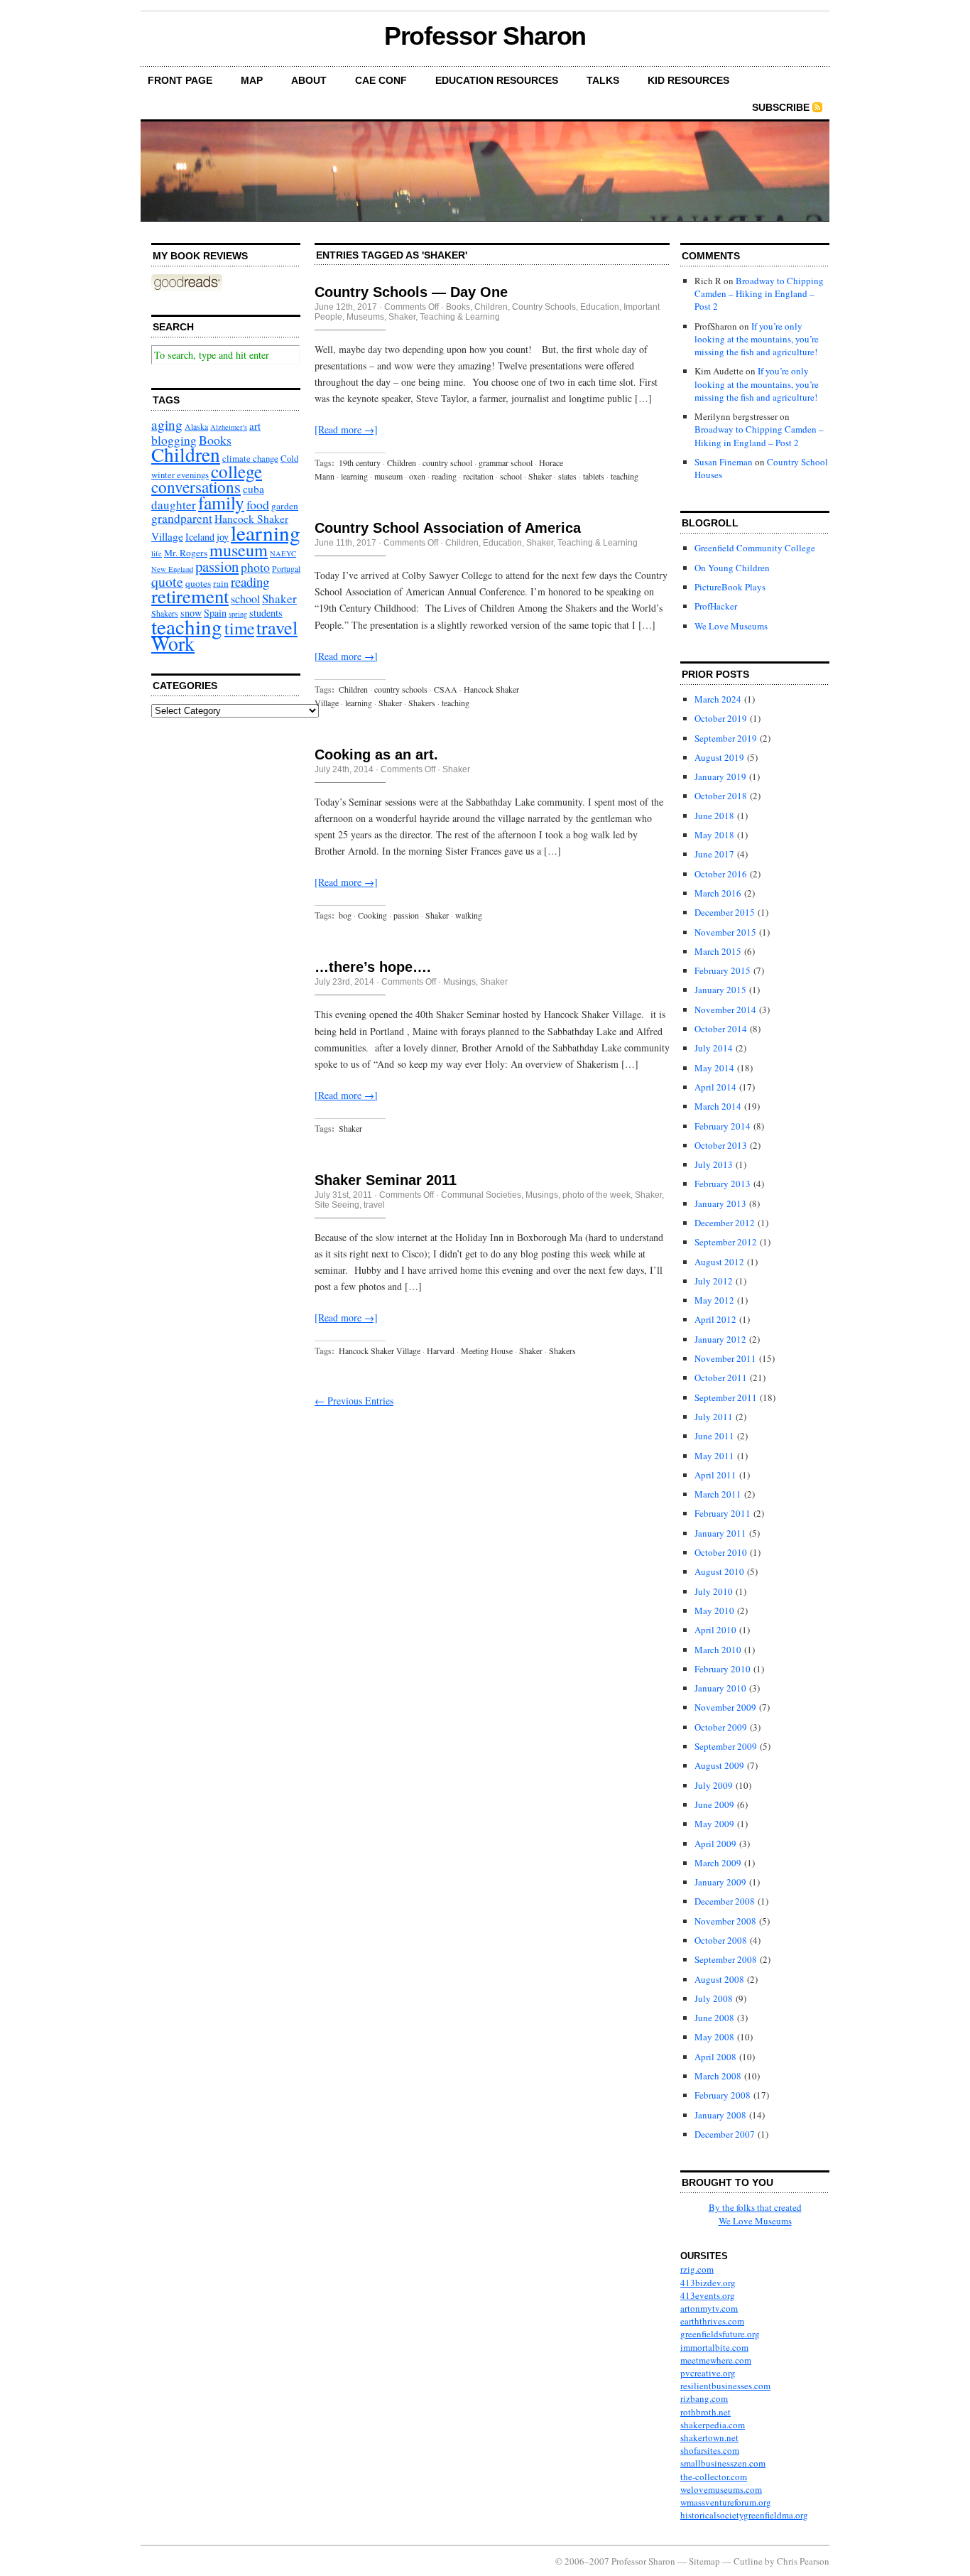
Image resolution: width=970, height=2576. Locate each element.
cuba (254, 489)
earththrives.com (712, 2321)
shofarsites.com (710, 2450)
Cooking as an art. (376, 754)
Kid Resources (688, 80)
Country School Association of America (448, 528)
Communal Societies (481, 1195)
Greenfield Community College (755, 548)
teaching (187, 626)
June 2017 (714, 854)
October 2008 (721, 1940)
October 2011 (721, 1378)
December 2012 (725, 1223)
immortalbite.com (714, 2347)
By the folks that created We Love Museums (755, 2214)
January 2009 (720, 1882)
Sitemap (704, 2561)
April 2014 (715, 1087)
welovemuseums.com (721, 2489)
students (266, 613)
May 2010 (714, 1611)
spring (238, 614)
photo (255, 567)
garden (285, 506)
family (221, 502)
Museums (365, 317)
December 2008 (725, 1901)
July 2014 (714, 1048)
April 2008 (715, 2057)
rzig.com (697, 2269)
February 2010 (723, 1669)
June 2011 (714, 1436)
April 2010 (715, 1630)
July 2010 (714, 1591)
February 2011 (723, 1513)
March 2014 (718, 1106)
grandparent (182, 518)
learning (266, 532)
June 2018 (714, 816)
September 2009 (726, 1746)
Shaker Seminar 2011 (386, 1180)
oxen (417, 476)
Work (173, 643)
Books (215, 440)
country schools (401, 689)
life (157, 553)
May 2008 (714, 2037)
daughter (174, 505)
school (245, 599)
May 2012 (714, 1300)
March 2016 (718, 893)
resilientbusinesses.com (725, 2386)
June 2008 (714, 2018)
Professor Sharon (485, 36)
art (255, 426)
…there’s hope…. (373, 967)
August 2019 (719, 757)
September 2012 (726, 1242)
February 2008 (723, 2095)
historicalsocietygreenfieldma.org (744, 2515)
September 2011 (726, 1397)
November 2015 (725, 932)
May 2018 (714, 835)
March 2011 (718, 1494)
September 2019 (726, 738)
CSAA (446, 689)
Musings (459, 982)
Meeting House (487, 1351)
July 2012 (714, 1281)
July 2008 (714, 1998)
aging (167, 424)
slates (567, 476)
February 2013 (723, 1184)
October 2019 (721, 718)
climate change (250, 458)
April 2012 (715, 1319)
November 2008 (725, 1921)
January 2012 (720, 1339)
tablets (594, 476)
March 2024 (718, 699)
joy (223, 537)
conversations (196, 487)
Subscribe (781, 107)
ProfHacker (716, 606)
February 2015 (723, 970)
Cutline (748, 2561)
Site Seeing (337, 1205)
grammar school (506, 462)
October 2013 (721, 1145)
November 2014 (725, 1010)
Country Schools (544, 307)
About (309, 80)
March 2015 (718, 951)
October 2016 (721, 874)
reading (250, 581)
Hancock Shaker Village (380, 1351)
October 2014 (721, 1029)
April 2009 (715, 1844)
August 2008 (719, 1979)
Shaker (279, 599)
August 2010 (719, 1571)
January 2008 (720, 2115)
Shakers (422, 703)
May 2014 (714, 1068)
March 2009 (718, 1863)
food (258, 504)
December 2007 (725, 2134)
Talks (603, 80)
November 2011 (725, 1358)
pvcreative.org (708, 2373)
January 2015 (720, 990)
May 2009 (714, 1824)
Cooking (372, 915)
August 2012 (719, 1262)
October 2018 (721, 796)
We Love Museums (731, 626)
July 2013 (714, 1164)
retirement (190, 596)
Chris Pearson (803, 2561)
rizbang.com (704, 2398)
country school (447, 462)
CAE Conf (381, 80)
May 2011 (714, 1456)
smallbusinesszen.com (723, 2463)
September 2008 (726, 1959)
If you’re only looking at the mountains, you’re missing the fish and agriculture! (757, 339)
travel (277, 627)
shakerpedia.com (713, 2425)
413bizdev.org (708, 2283)
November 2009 (725, 1707)
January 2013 (720, 1203)
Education (600, 307)
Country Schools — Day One (411, 292)
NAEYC (283, 553)
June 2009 (714, 1804)
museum (239, 550)
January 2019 (720, 776)
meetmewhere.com (716, 2360)
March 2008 (718, 2076)
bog (345, 915)
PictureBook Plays (730, 587)
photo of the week (596, 1195)
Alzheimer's (229, 427)
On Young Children (732, 568)
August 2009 (719, 1765)
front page (180, 80)
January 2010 (720, 1688)
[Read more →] (346, 429)
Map (252, 80)
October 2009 (721, 1727)
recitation (478, 476)
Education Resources (497, 80)
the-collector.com (714, 2477)
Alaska (196, 427)
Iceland (200, 537)
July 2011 (714, 1417)
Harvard (441, 1351)
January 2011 (720, 1533)
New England (172, 569)
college (236, 471)
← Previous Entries (354, 1401)
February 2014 (723, 1126)
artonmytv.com (709, 2308)
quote (167, 581)
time (239, 628)
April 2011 (715, 1475)
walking (469, 915)
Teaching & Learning (460, 317)
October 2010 (721, 1552)
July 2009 (714, 1785)
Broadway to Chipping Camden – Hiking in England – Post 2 (759, 293)
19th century (360, 462)
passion (217, 566)
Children (186, 454)
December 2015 (725, 912)
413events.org (708, 2295)
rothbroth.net (705, 2412)
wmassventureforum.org (726, 2502)
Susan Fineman (724, 462)
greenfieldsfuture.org (720, 2334)
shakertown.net (709, 2437)
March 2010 (718, 1650)
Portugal (286, 569)
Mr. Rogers (186, 553)
